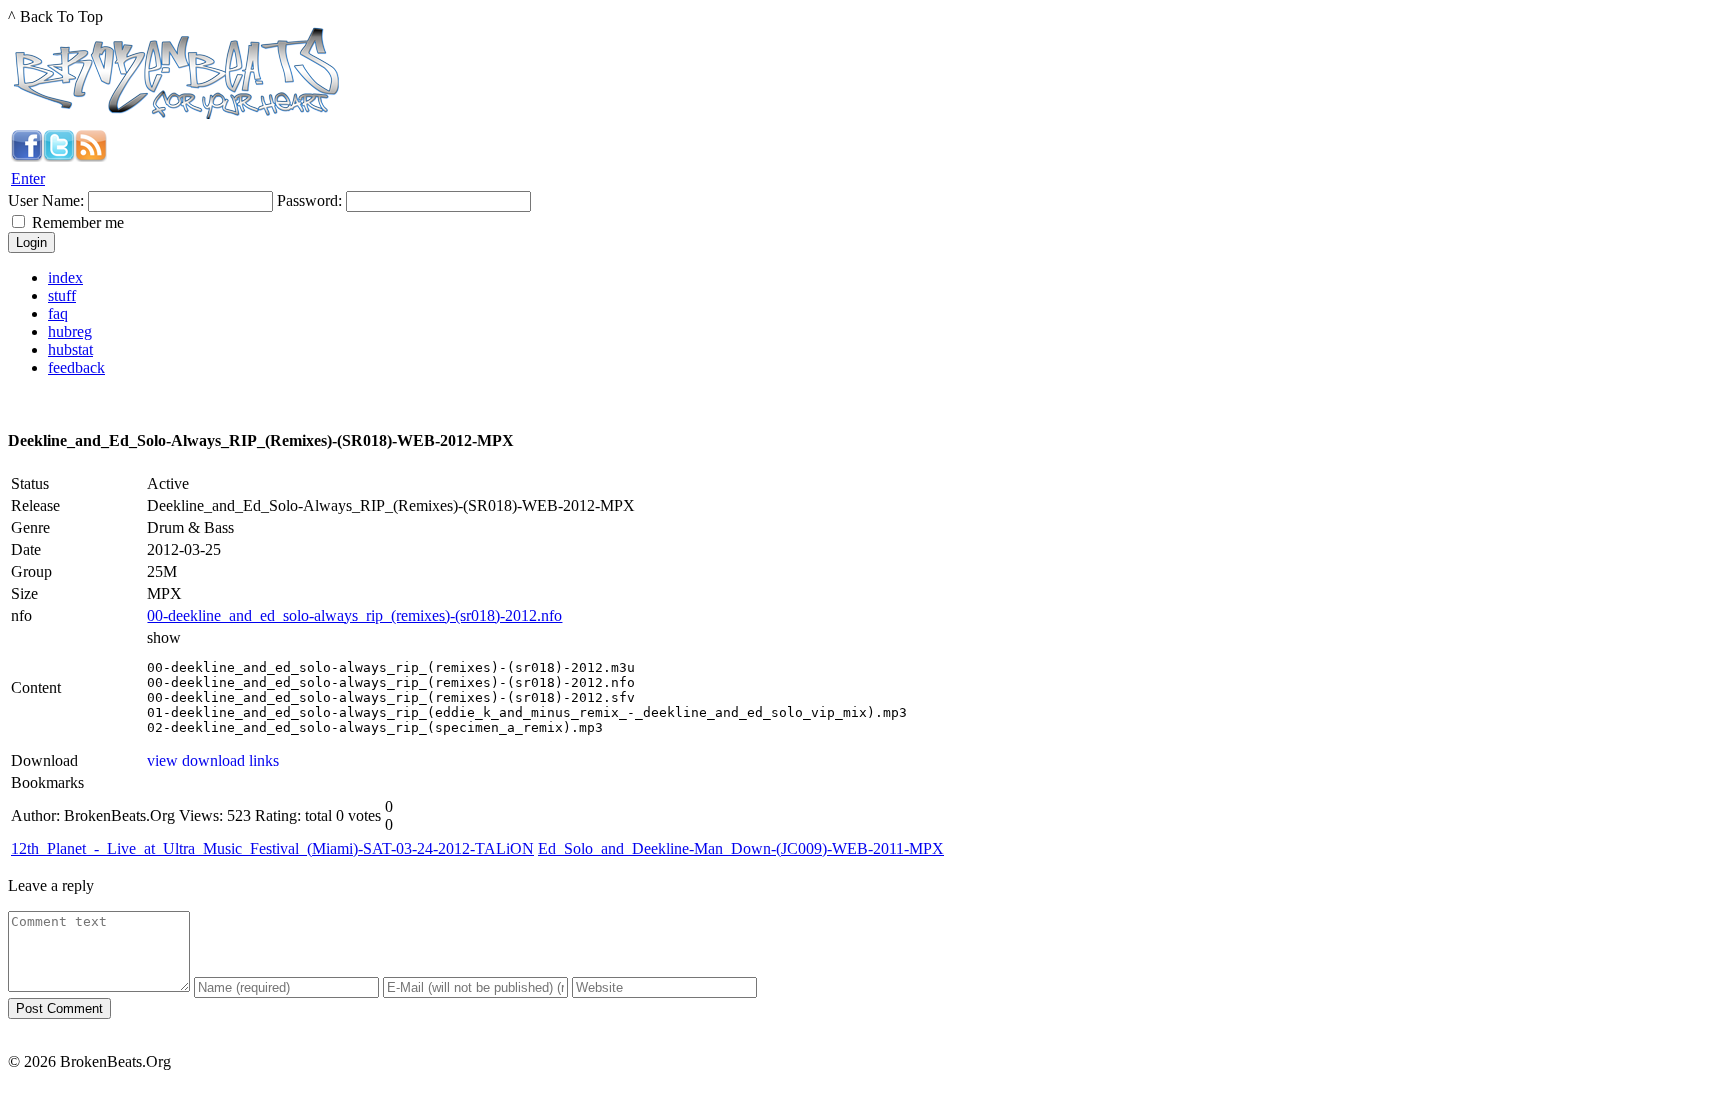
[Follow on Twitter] (59, 156)
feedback (76, 367)
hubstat (70, 349)
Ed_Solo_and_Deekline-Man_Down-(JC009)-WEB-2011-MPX (741, 848)
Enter (28, 178)
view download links (213, 760)
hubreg (70, 331)
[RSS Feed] (91, 156)
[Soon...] (27, 156)
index (65, 277)
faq (58, 313)
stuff (62, 295)
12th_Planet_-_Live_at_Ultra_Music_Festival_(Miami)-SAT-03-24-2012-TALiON (272, 848)
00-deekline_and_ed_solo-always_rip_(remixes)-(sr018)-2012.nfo (354, 615)
